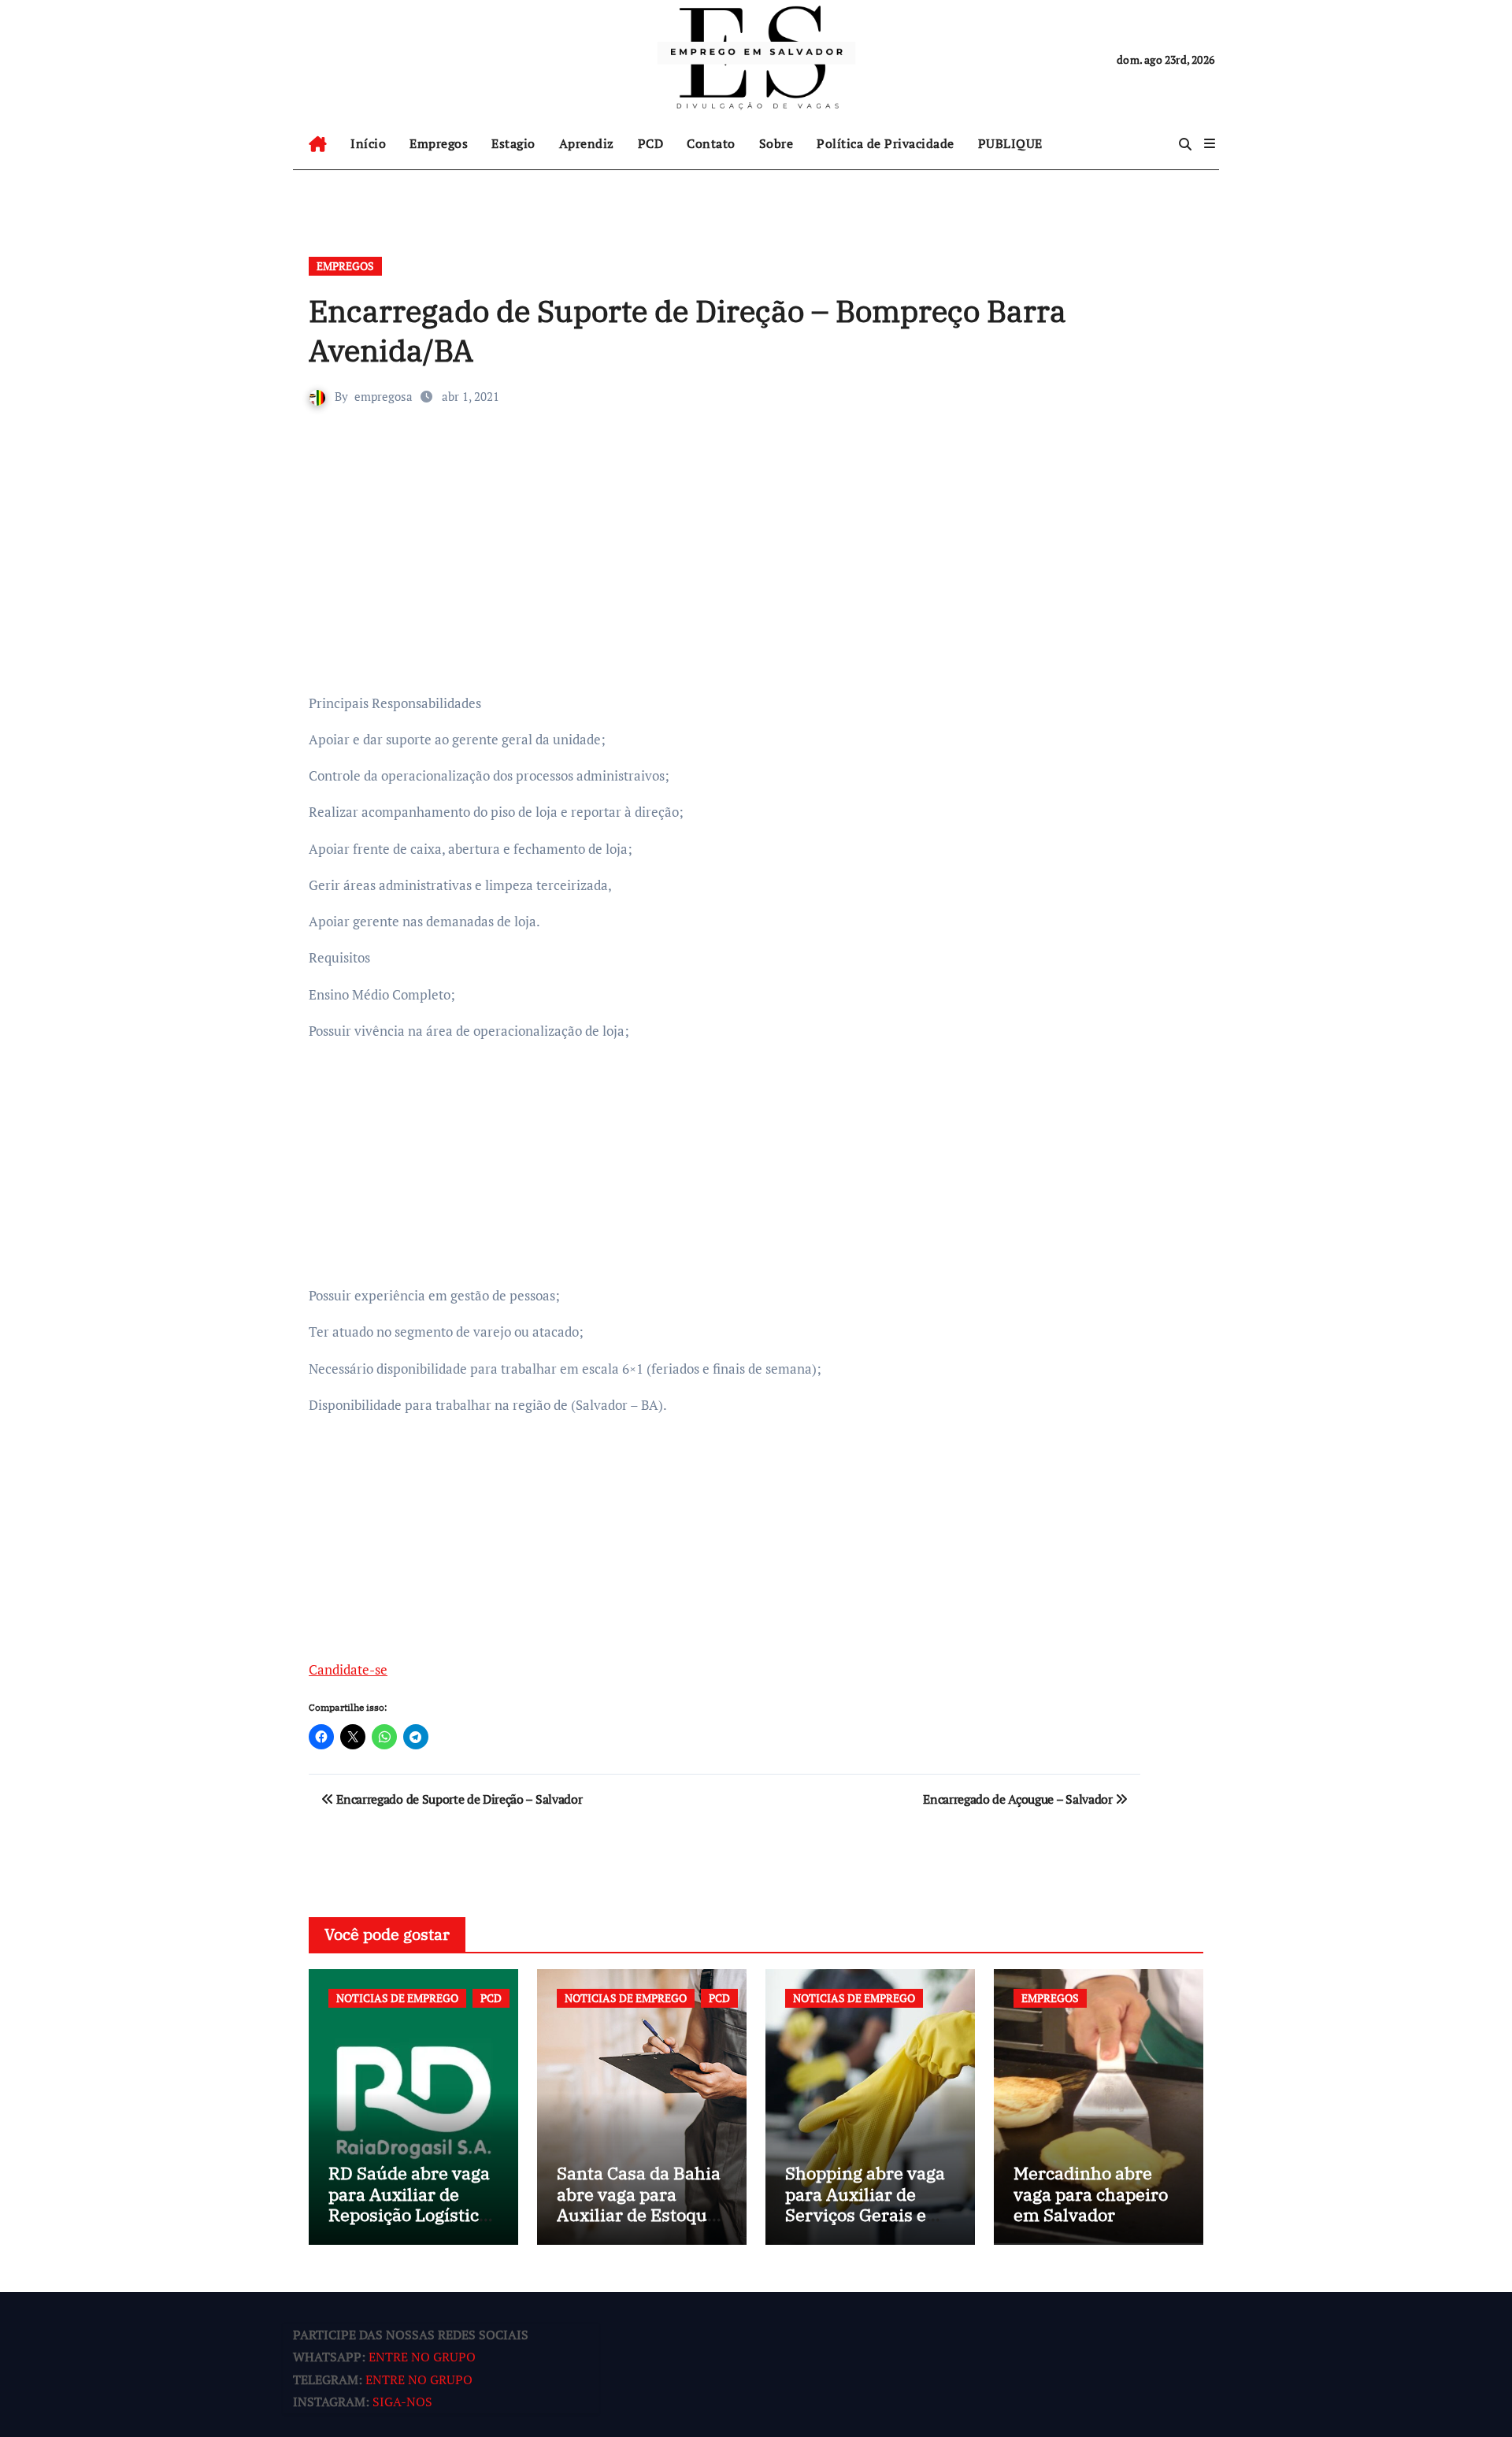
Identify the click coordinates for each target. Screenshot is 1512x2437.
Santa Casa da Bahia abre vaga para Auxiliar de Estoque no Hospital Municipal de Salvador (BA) (639, 2225)
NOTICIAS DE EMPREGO (397, 1998)
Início (368, 143)
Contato (711, 143)
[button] (1210, 143)
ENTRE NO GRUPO (422, 2357)
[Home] (318, 144)
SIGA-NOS (402, 2402)
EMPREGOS (345, 266)
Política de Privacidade (886, 143)
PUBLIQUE (1010, 143)
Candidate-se (348, 1669)
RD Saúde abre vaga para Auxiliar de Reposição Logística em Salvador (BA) (409, 2204)
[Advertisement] (727, 573)
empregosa (384, 396)
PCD (651, 143)
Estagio (513, 143)
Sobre (776, 143)
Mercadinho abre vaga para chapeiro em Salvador (1091, 2194)
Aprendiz (587, 143)
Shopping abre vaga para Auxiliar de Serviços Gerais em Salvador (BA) (865, 2204)
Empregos (439, 143)
